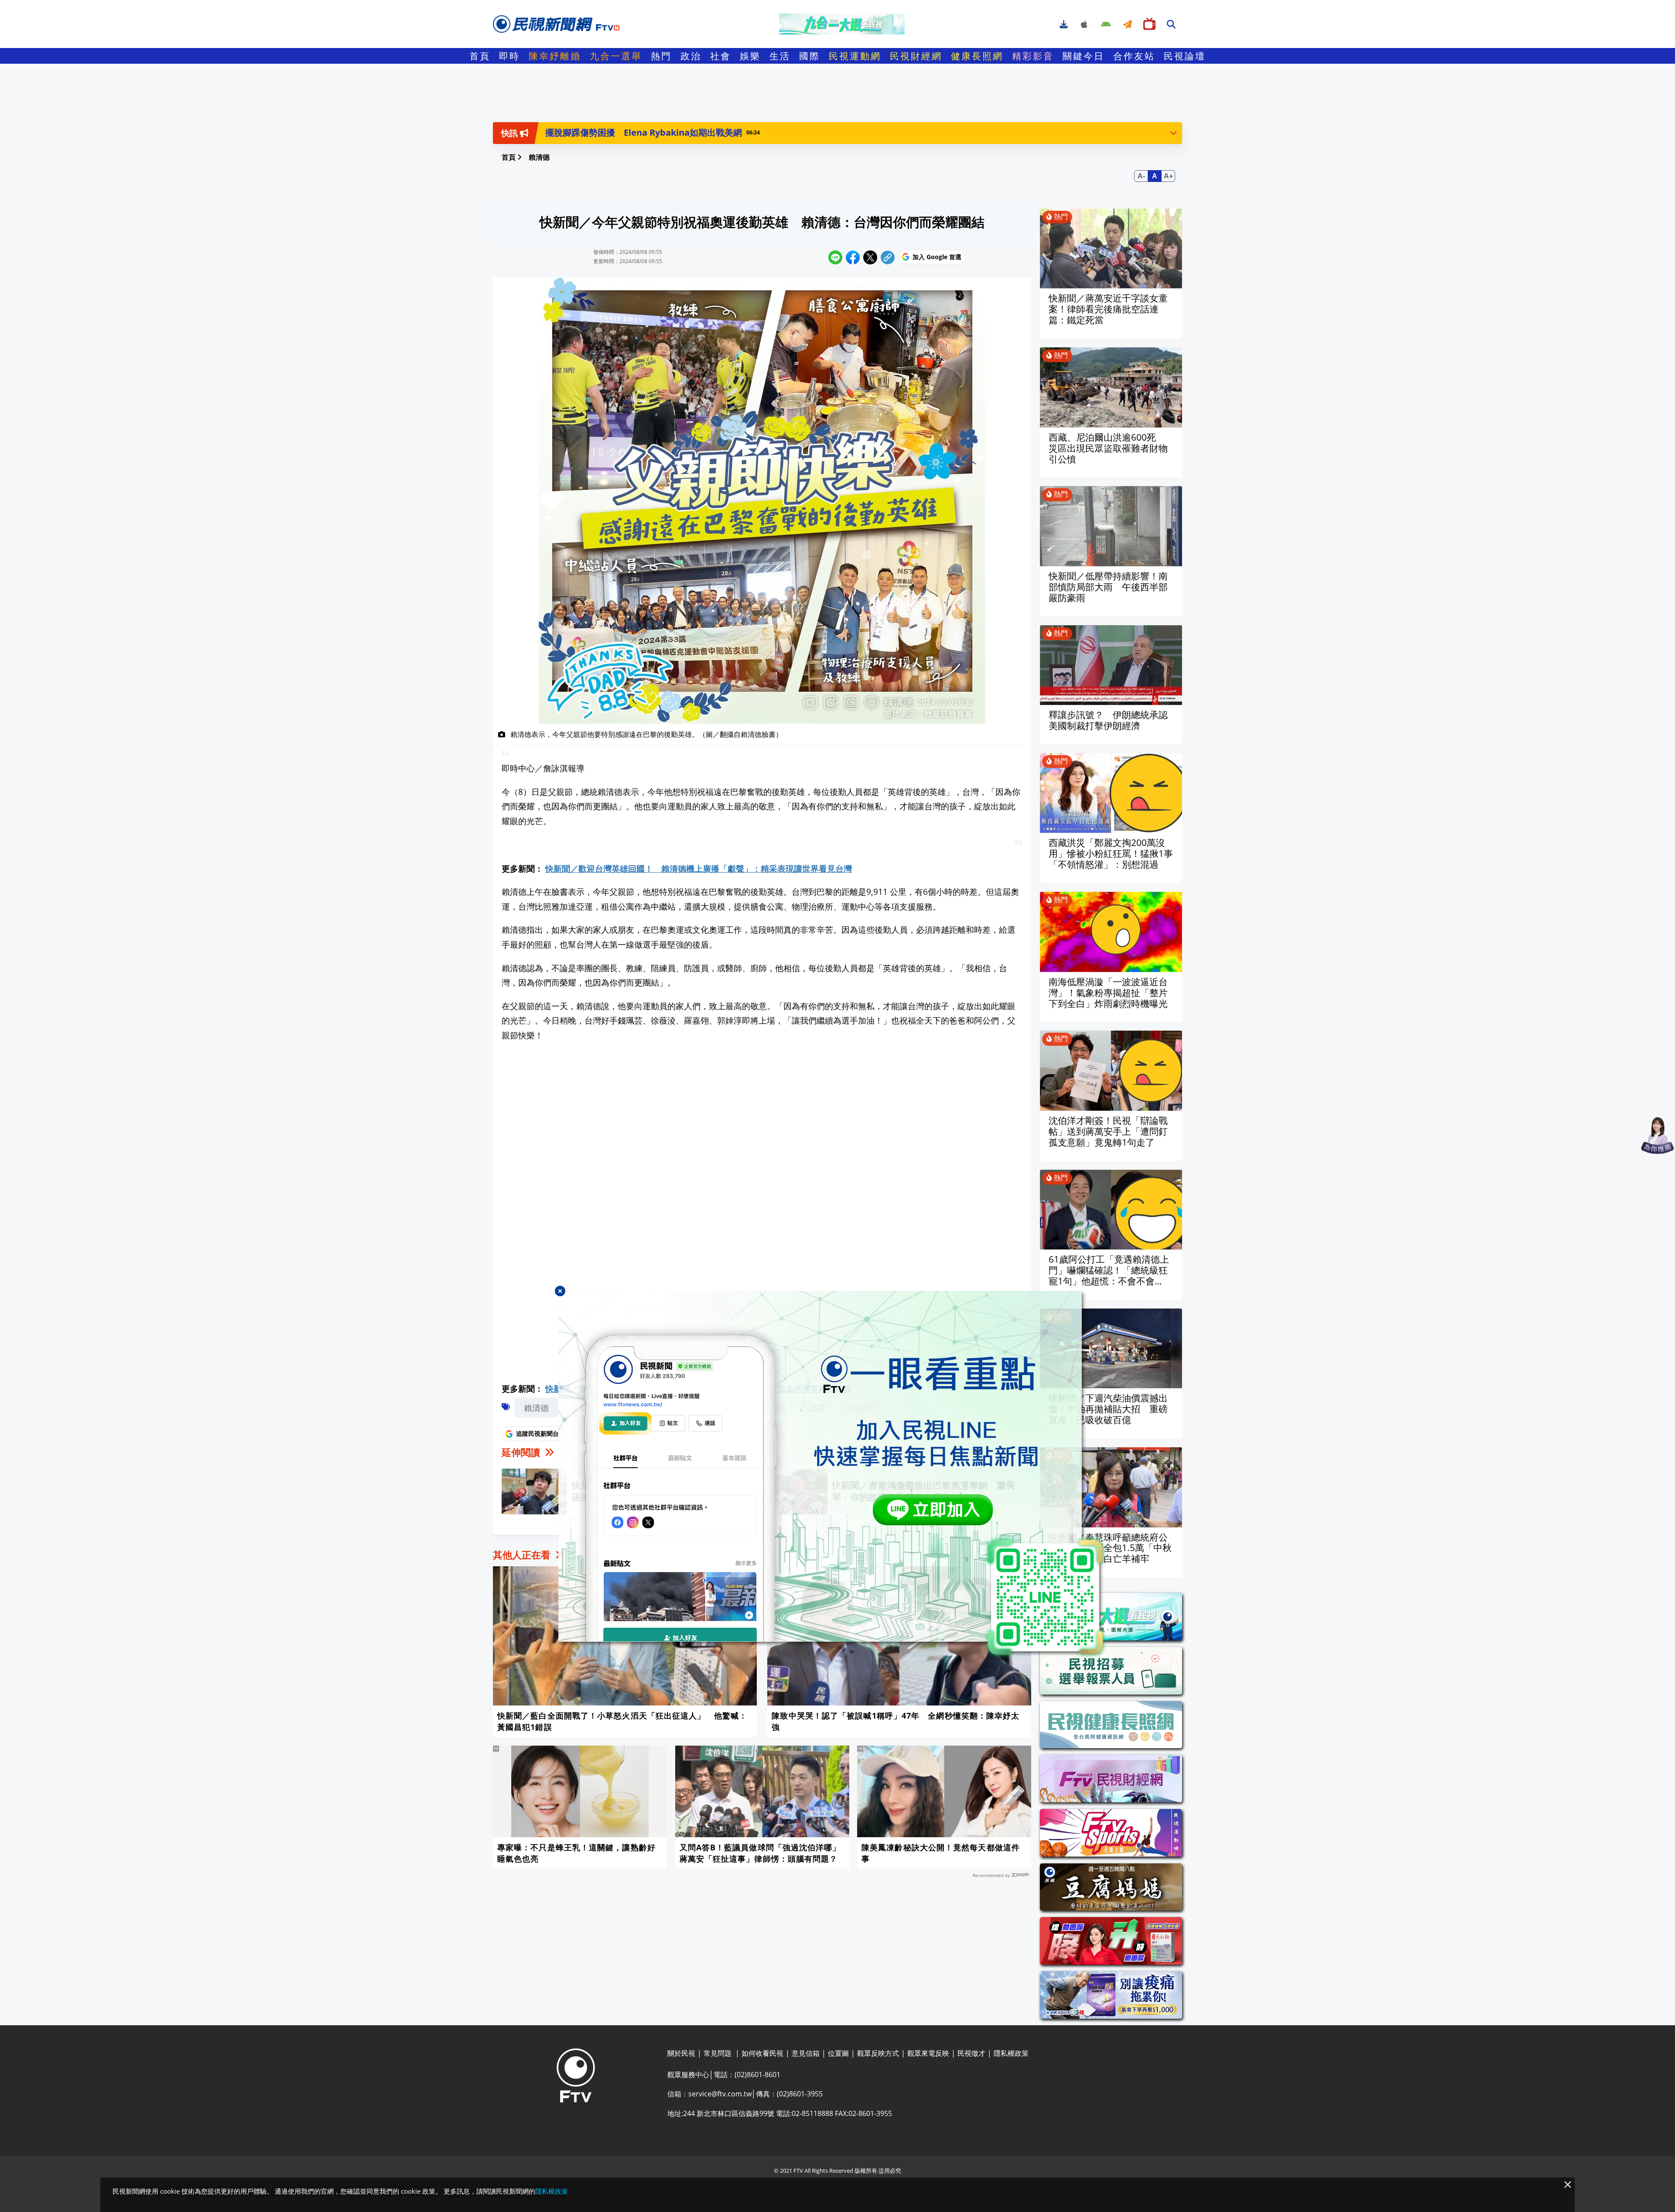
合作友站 (1134, 56)
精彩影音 (1033, 56)
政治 (691, 56)
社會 (721, 56)
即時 (509, 56)
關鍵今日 (1084, 56)
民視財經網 (916, 56)
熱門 (661, 56)
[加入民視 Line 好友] (837, 1475)
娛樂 (750, 56)
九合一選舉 (616, 56)
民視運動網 (855, 56)
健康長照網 (977, 56)
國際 (810, 56)
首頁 (480, 56)
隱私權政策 (552, 2191)
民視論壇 (1185, 56)
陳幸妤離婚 (555, 56)
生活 (780, 56)
